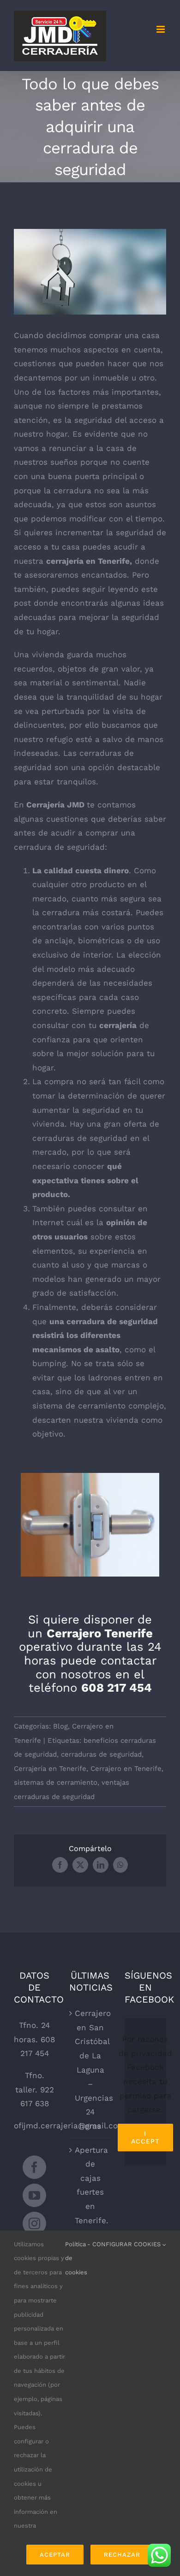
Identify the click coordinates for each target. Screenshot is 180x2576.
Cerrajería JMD (55, 805)
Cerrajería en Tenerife (50, 1769)
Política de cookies (76, 2258)
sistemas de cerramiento (56, 1782)
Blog (60, 1726)
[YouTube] (34, 2195)
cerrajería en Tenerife (88, 561)
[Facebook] (34, 2167)
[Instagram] (34, 2223)
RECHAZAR (122, 2555)
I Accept (145, 2137)
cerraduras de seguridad (101, 1754)
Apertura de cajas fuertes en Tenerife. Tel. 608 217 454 (90, 2199)
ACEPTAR (55, 2555)
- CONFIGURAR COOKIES (125, 2244)
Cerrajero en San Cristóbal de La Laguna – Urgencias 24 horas (90, 2070)
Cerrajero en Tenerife (126, 1769)
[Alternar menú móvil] (161, 29)
